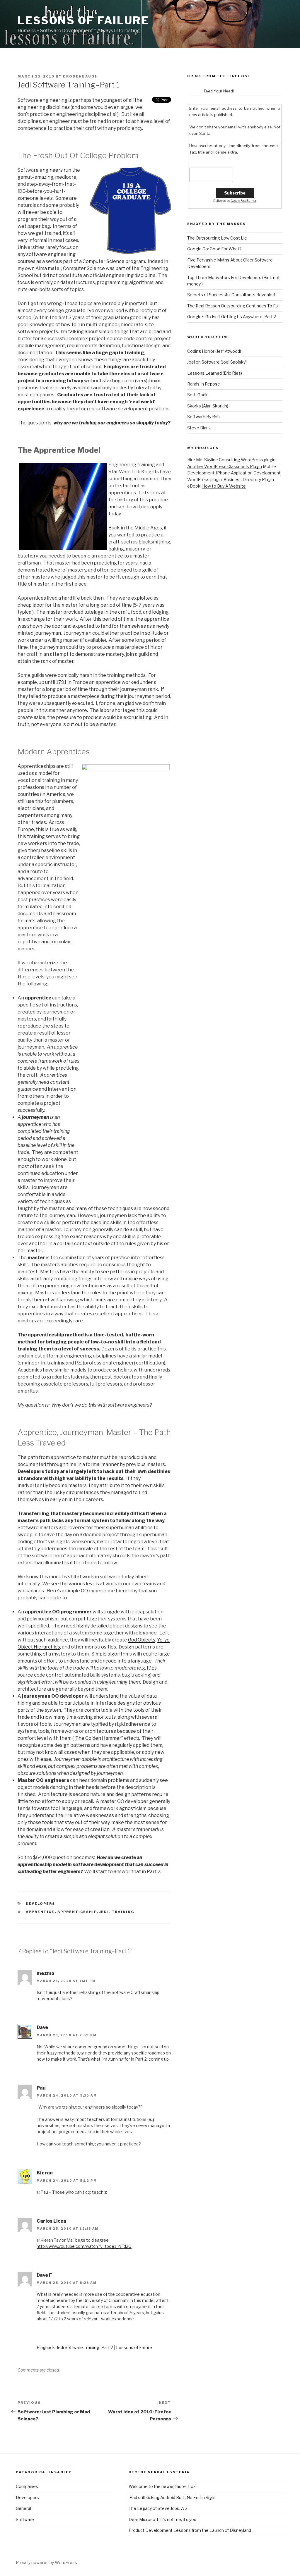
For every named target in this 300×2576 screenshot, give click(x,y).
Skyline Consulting (222, 460)
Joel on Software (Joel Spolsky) (217, 362)
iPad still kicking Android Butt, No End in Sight (172, 2497)
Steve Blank (199, 428)
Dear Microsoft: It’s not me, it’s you (162, 2519)
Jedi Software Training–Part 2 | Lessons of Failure (104, 2347)
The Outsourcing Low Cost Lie (217, 238)
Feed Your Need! (219, 91)
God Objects (142, 1640)
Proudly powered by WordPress (46, 2562)
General (23, 2508)
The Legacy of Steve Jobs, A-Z (158, 2508)
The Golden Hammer (98, 1738)
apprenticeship (77, 1912)
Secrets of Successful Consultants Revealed (231, 295)
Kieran (45, 2173)
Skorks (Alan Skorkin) (208, 406)
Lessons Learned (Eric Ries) (215, 373)
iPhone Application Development (248, 473)
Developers (41, 1904)
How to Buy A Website (224, 486)
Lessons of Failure (83, 20)
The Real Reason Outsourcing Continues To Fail (233, 306)
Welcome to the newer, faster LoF (162, 2486)
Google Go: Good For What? (214, 249)
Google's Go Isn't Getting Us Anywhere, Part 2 (232, 317)
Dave (42, 2027)
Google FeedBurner (243, 201)
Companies (27, 2486)
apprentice (40, 1912)
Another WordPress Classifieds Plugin (225, 466)
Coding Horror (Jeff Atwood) (214, 351)
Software (25, 2519)
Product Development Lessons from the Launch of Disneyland (190, 2530)
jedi (104, 1912)
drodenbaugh (81, 76)
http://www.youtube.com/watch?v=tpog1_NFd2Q (84, 2246)
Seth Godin (198, 395)
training (123, 1912)
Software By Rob (203, 417)
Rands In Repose (204, 384)
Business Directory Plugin (249, 480)
